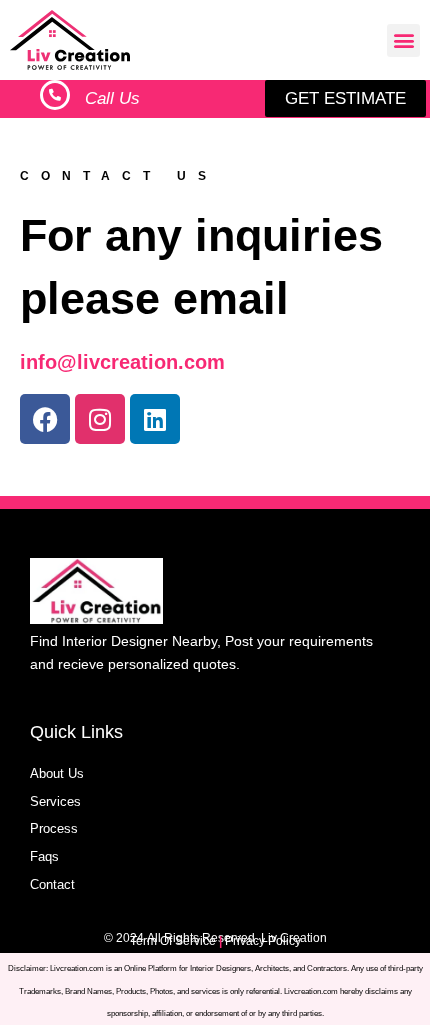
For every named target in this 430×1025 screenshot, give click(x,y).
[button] (403, 40)
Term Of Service (173, 941)
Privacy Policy (263, 941)
